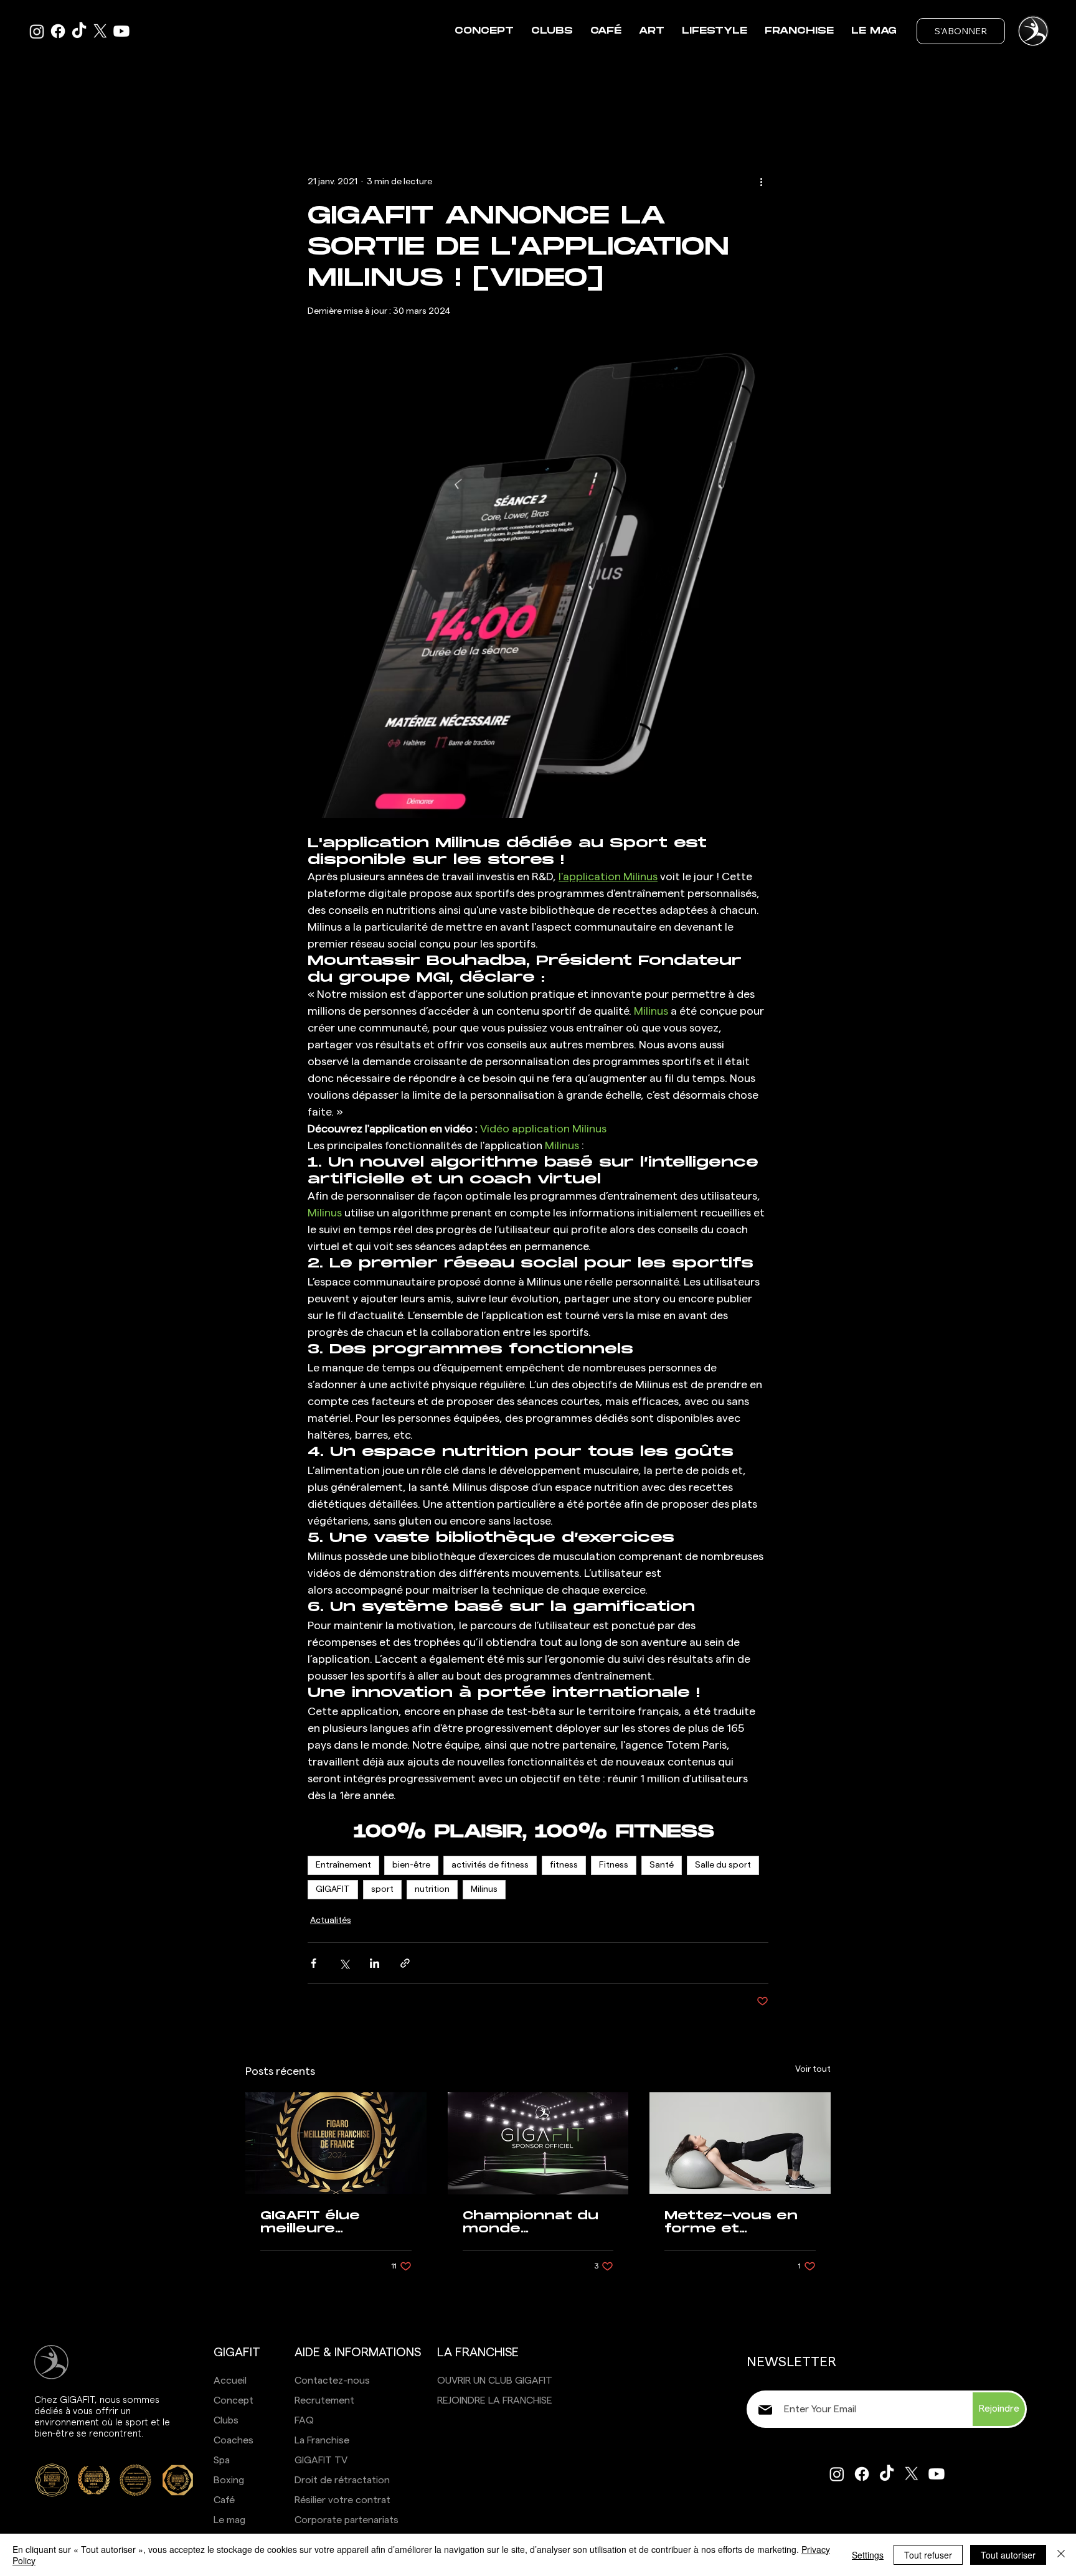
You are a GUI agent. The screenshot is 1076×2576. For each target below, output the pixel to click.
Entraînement (343, 1865)
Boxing (229, 2480)
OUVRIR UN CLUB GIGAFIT (495, 2381)
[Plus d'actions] (761, 182)
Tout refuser (928, 2555)
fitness (564, 1865)
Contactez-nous (332, 2381)
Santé (662, 1865)
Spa (222, 2460)
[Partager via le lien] (405, 1963)
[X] (100, 31)
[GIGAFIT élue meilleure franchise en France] (336, 2143)
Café (224, 2500)
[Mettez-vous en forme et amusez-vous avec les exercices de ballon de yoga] (740, 2143)
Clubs (226, 2420)
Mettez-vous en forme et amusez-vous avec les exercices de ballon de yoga (731, 2222)
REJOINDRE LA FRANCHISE (495, 2400)
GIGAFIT (333, 1889)
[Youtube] (121, 31)
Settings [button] (868, 2555)
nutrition (432, 1889)
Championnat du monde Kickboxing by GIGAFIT (531, 2222)
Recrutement (324, 2400)
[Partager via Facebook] (314, 1963)
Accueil (230, 2381)
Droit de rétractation (342, 2480)
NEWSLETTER (791, 2362)
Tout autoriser (1008, 2555)
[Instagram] (837, 2474)
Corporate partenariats (347, 2520)
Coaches (234, 2440)
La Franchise (322, 2440)
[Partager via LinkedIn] (375, 1963)
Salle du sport (723, 1865)
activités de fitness (490, 1865)
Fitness (614, 1865)
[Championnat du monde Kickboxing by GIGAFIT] (538, 2143)
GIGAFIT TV (321, 2460)
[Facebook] (58, 31)
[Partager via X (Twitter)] (344, 1963)
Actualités (331, 1920)
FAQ (304, 2420)
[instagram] (37, 31)
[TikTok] (79, 31)
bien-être (411, 1865)
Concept (234, 2400)
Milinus (484, 1889)
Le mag (229, 2520)
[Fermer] (1061, 2555)
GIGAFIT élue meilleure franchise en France (313, 2222)
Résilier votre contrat (342, 2500)
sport (382, 1889)
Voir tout (813, 2069)
